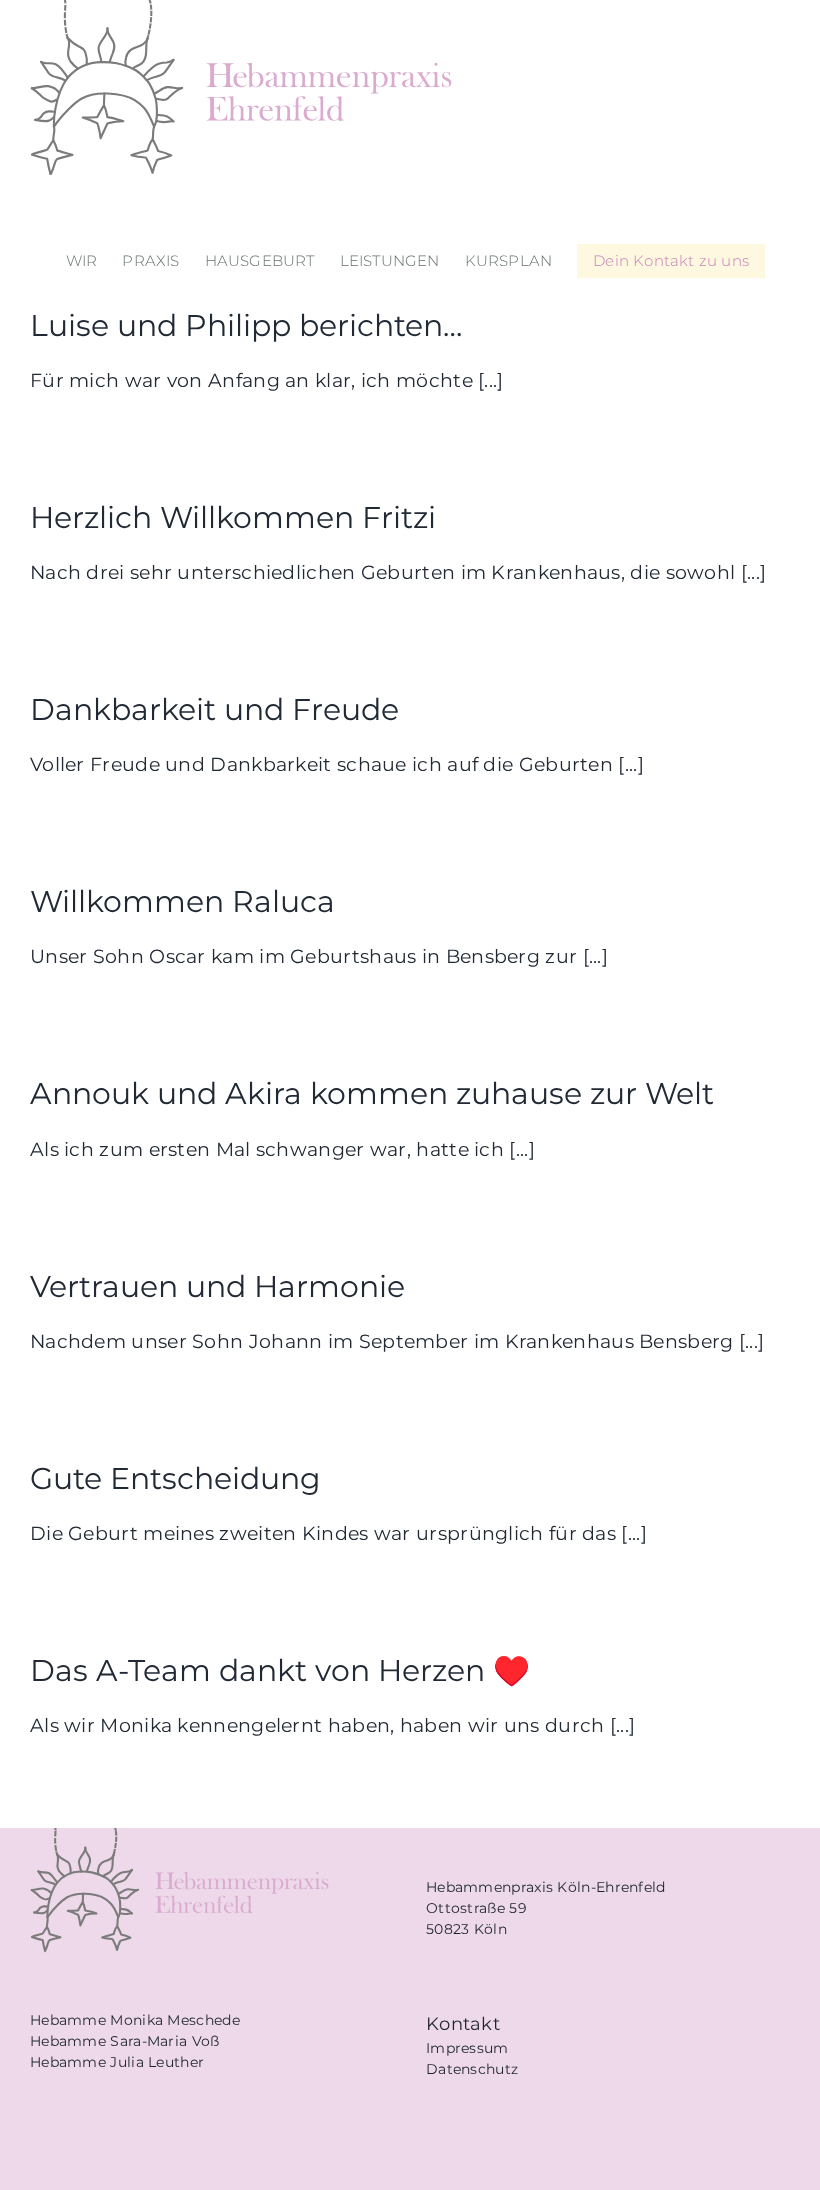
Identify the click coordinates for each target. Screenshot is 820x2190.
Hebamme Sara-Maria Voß (125, 2041)
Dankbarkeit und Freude (214, 709)
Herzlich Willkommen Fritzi (233, 517)
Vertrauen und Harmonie (217, 1286)
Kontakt (463, 2023)
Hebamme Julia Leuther (117, 2062)
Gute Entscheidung (175, 1478)
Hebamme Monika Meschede (135, 2020)
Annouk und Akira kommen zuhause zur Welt (372, 1093)
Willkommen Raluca (182, 901)
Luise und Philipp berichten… (246, 325)
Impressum (467, 2048)
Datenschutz (472, 2069)
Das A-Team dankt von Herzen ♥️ (280, 1670)
